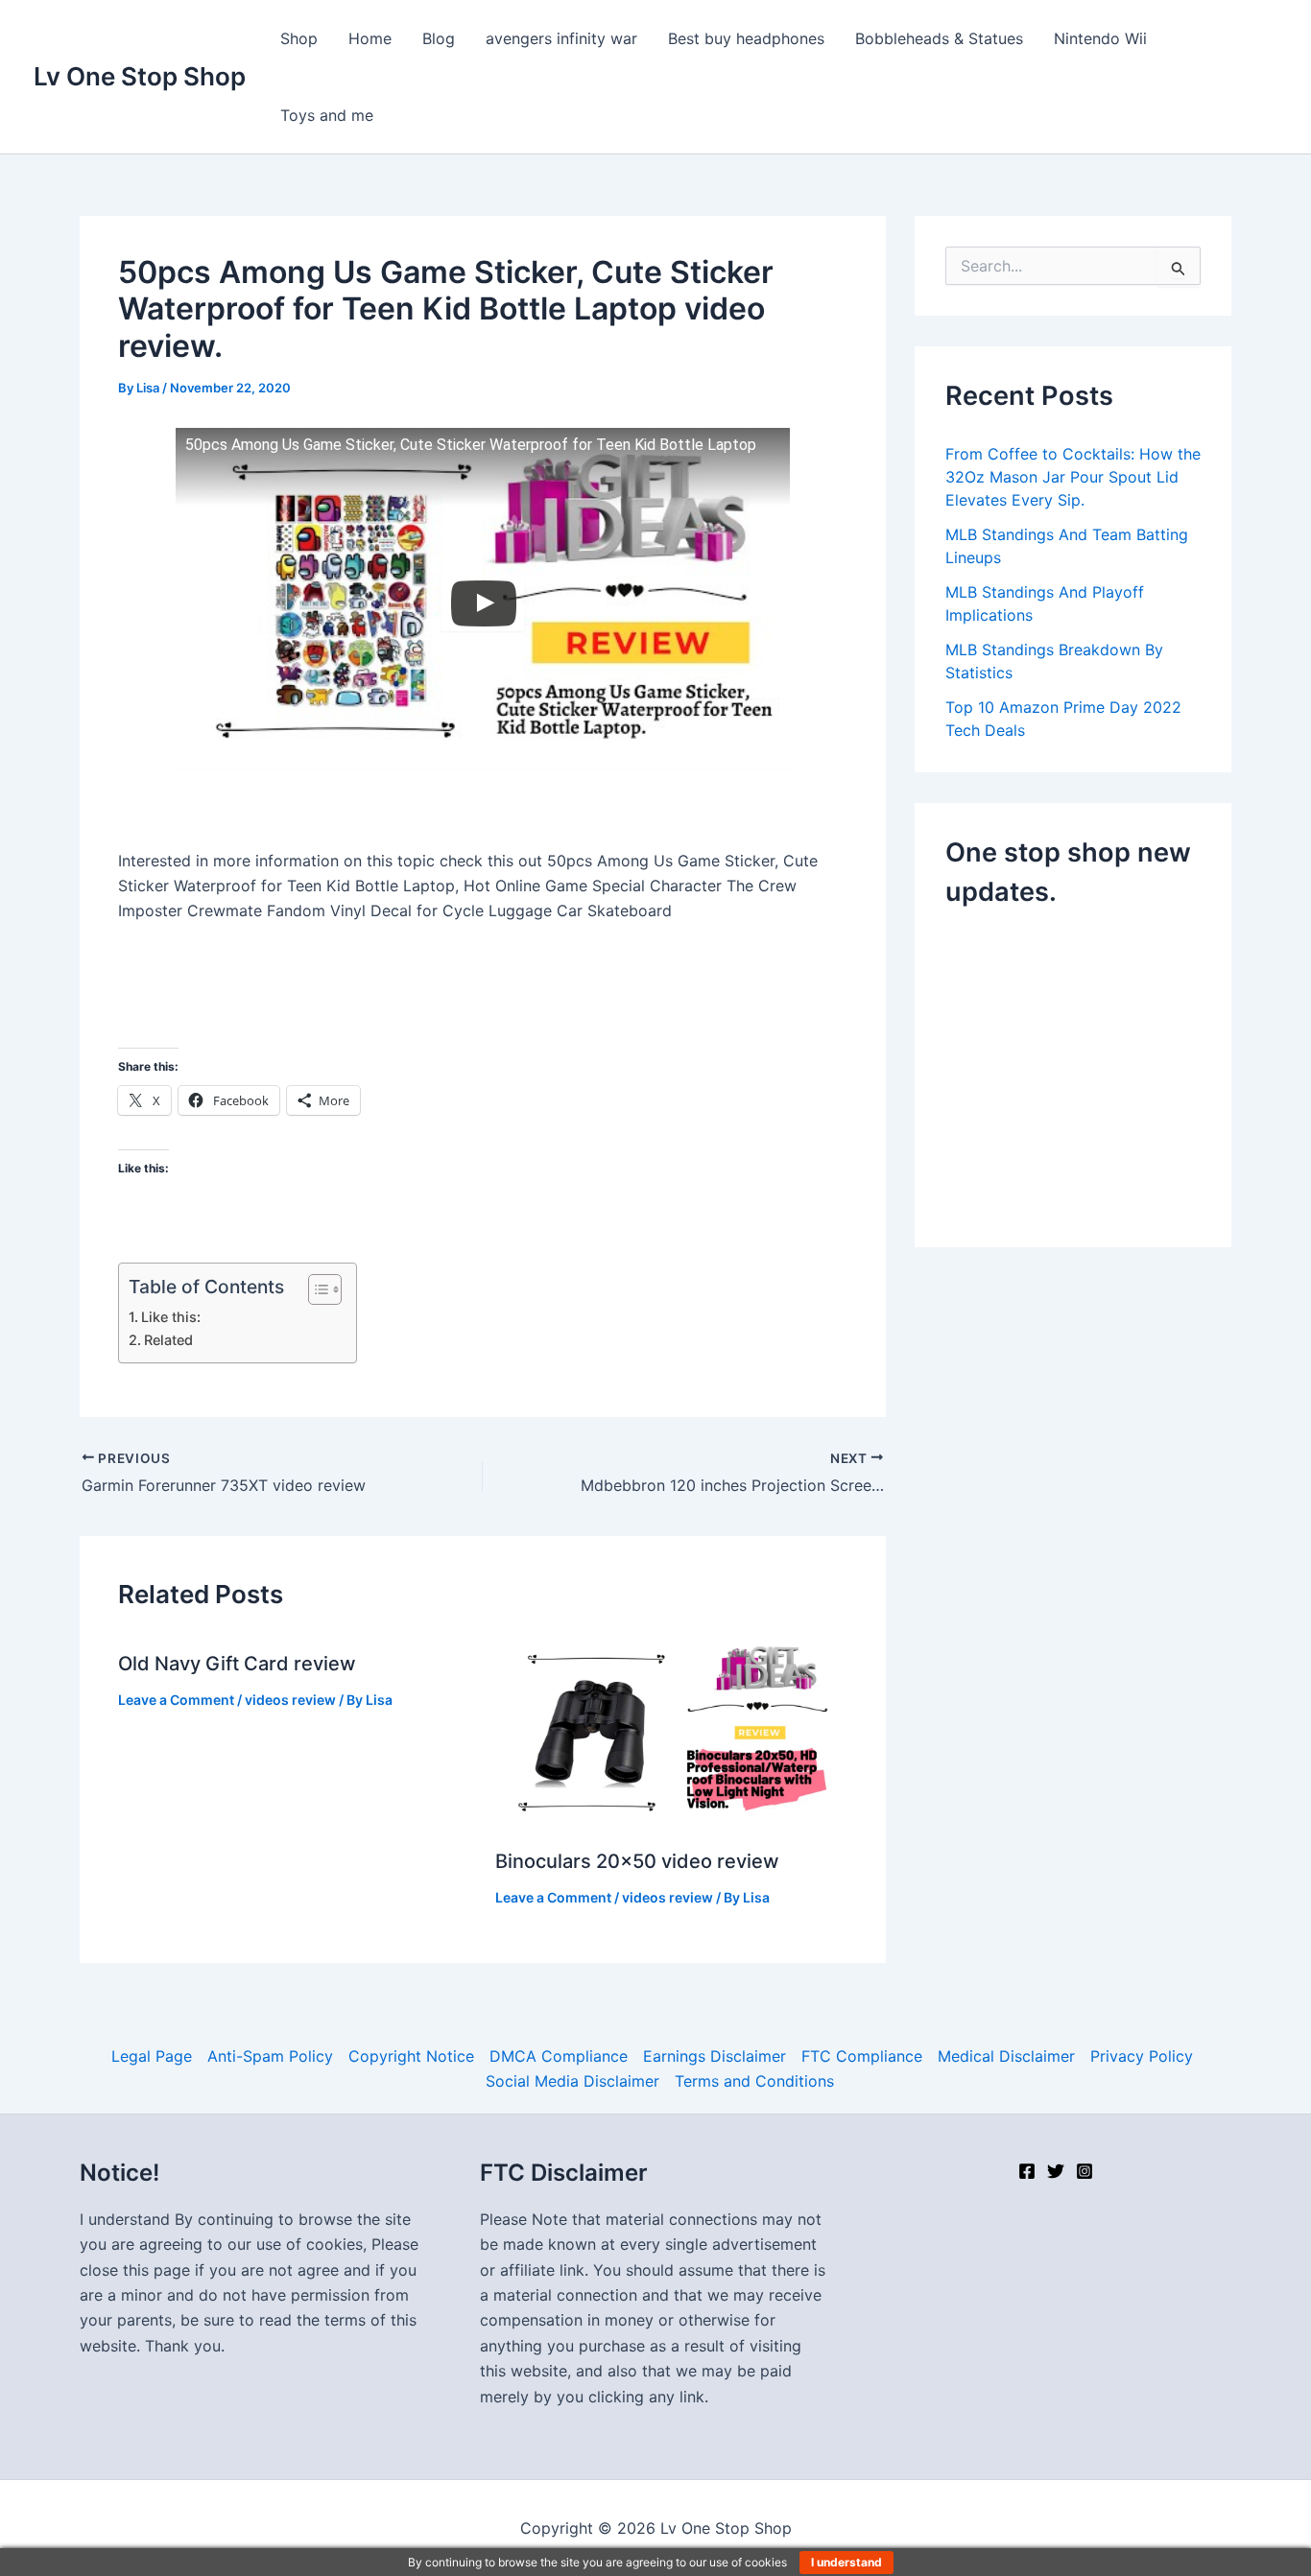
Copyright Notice (411, 2056)
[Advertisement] (1107, 1073)
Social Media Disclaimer (572, 2081)
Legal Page (152, 2056)
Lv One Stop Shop (140, 76)
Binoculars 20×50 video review (637, 1861)
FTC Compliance (862, 2056)
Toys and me (327, 115)
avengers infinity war (561, 38)
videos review (290, 1700)
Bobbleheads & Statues (939, 38)
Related (168, 1340)
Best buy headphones (746, 38)
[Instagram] (1085, 2171)
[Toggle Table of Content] (315, 1289)
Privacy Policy (1142, 2056)
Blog (439, 38)
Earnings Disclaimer (715, 2056)
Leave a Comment (176, 1700)
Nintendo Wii (1100, 38)
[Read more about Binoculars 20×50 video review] (672, 1731)
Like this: (171, 1317)
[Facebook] (1027, 2171)
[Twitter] (1056, 2171)
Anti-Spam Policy (270, 2056)
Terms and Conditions (754, 2081)
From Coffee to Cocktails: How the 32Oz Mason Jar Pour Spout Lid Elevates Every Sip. (1073, 477)
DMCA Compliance (559, 2056)
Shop (299, 38)
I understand (846, 2562)
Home (370, 38)
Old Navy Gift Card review (237, 1664)
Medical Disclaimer (1006, 2056)
